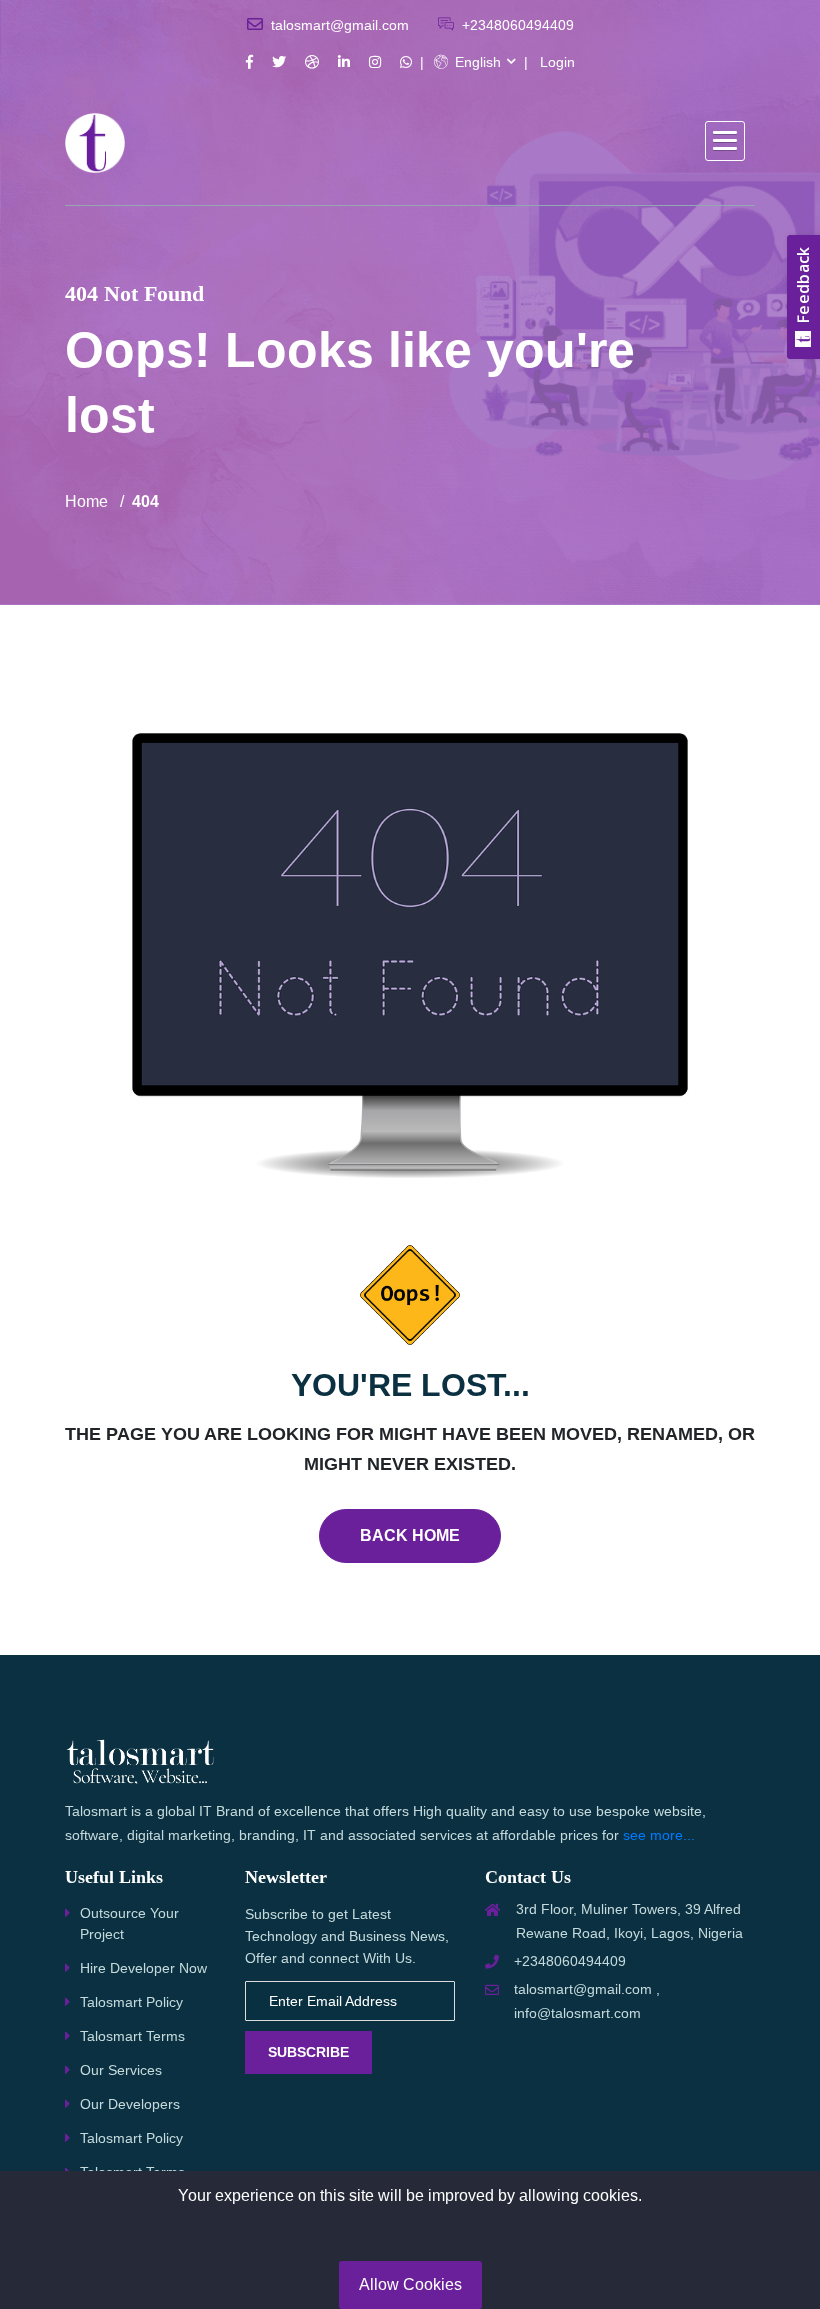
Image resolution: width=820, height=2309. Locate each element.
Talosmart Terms (132, 2036)
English (476, 62)
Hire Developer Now (143, 1968)
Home (86, 501)
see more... (659, 1835)
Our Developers (130, 2104)
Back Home (410, 1535)
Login (557, 62)
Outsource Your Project (129, 1923)
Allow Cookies (410, 2284)
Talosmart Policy (131, 2002)
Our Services (121, 2070)
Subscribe (308, 2052)
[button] (725, 141)
